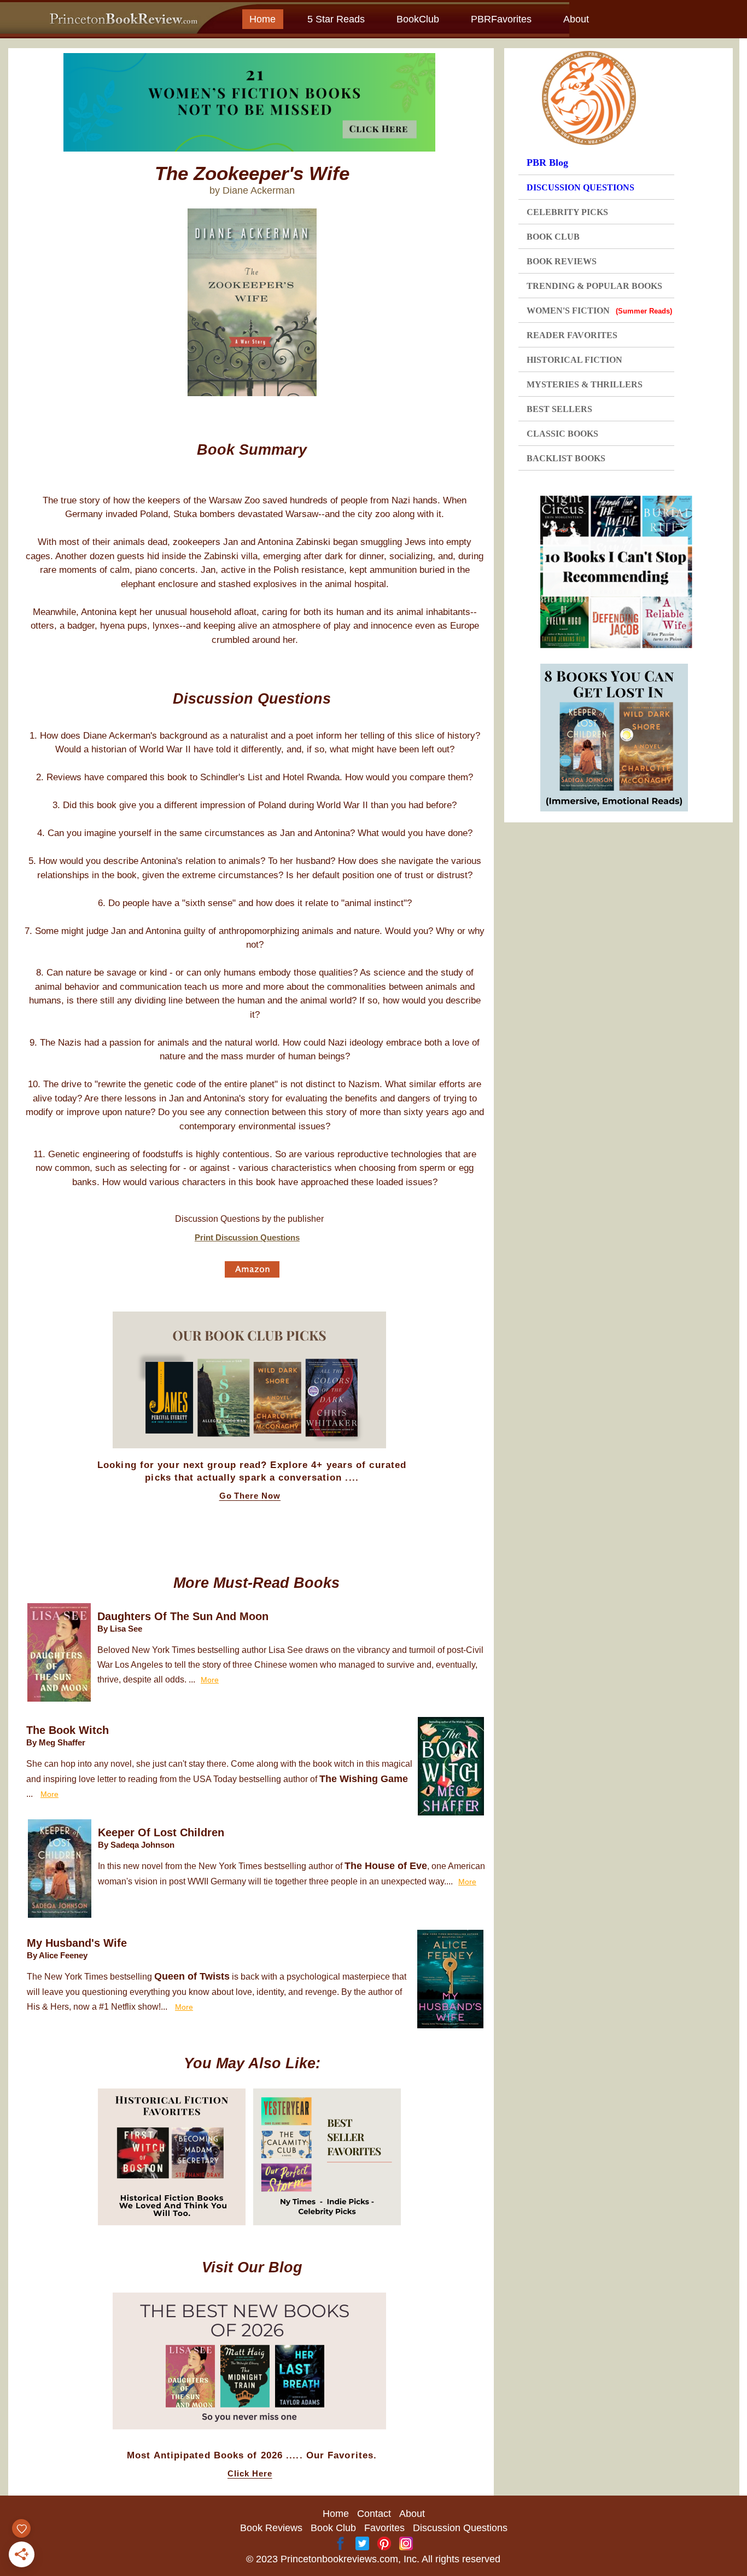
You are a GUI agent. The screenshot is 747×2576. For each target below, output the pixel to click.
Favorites (384, 2528)
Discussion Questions (460, 2528)
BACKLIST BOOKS (566, 458)
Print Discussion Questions (247, 1237)
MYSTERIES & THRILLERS (585, 384)
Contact (374, 2514)
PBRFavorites (501, 19)
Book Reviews (271, 2528)
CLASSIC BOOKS (562, 434)
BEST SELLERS (559, 409)
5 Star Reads (336, 19)
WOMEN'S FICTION (599, 311)
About (576, 19)
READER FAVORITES (572, 335)
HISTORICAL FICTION (574, 360)
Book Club (333, 2528)
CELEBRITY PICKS (567, 212)
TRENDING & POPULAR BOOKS (594, 286)
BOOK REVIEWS (562, 261)
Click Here (250, 2474)
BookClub (418, 19)
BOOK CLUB (553, 237)
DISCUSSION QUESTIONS (580, 187)
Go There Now (250, 1496)
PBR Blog (547, 163)
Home (262, 19)
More (210, 1680)
